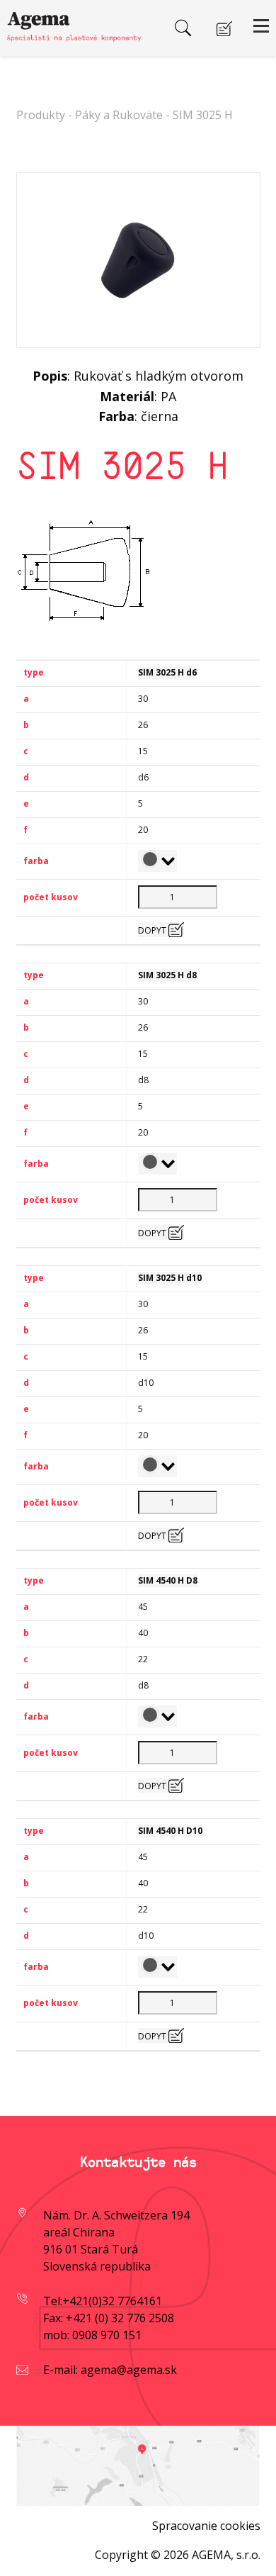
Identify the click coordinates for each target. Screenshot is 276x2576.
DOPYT (153, 930)
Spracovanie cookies (206, 2526)
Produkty (41, 115)
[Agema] (74, 23)
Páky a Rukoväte (119, 115)
